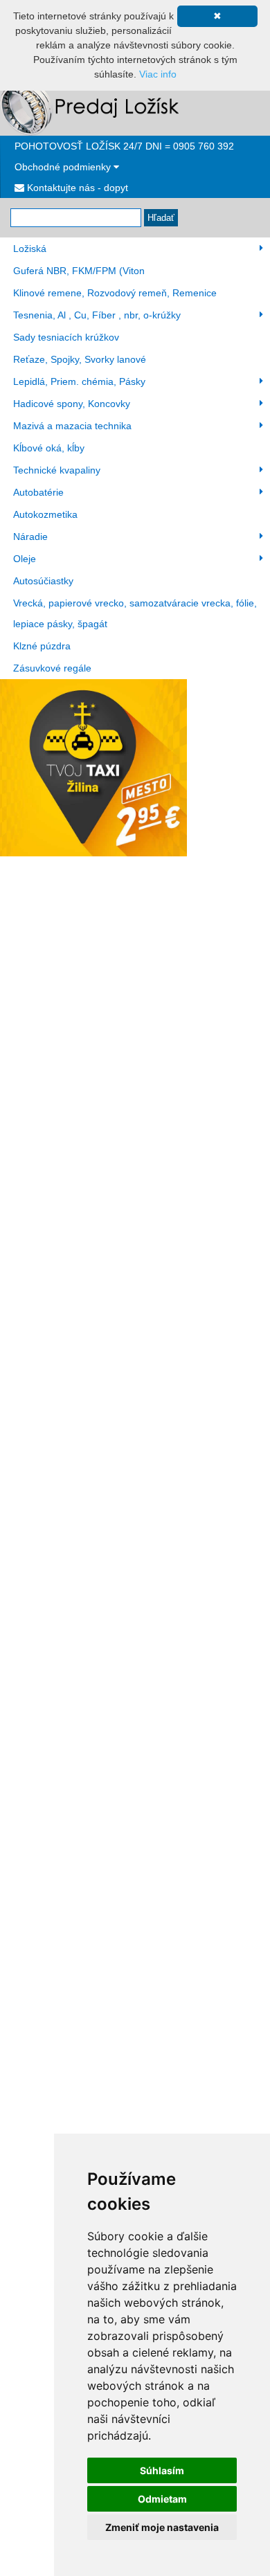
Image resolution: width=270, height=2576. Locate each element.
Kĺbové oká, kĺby (49, 448)
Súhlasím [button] (162, 2470)
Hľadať (161, 218)
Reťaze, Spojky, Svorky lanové (80, 359)
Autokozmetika (45, 514)
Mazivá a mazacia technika (72, 426)
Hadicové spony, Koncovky (72, 404)
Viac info (158, 74)
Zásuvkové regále (52, 668)
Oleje (25, 559)
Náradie (30, 537)
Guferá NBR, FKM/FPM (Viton (79, 271)
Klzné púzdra (42, 646)
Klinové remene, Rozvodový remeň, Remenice (115, 293)
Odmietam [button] (162, 2499)
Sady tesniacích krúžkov (66, 337)
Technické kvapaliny (57, 470)
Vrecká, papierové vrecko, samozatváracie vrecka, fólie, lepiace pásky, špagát (135, 613)
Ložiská (30, 249)
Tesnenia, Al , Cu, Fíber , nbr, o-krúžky (97, 315)
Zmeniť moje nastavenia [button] (162, 2527)
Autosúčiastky (43, 581)
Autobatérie (38, 492)
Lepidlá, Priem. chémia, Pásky (79, 381)
